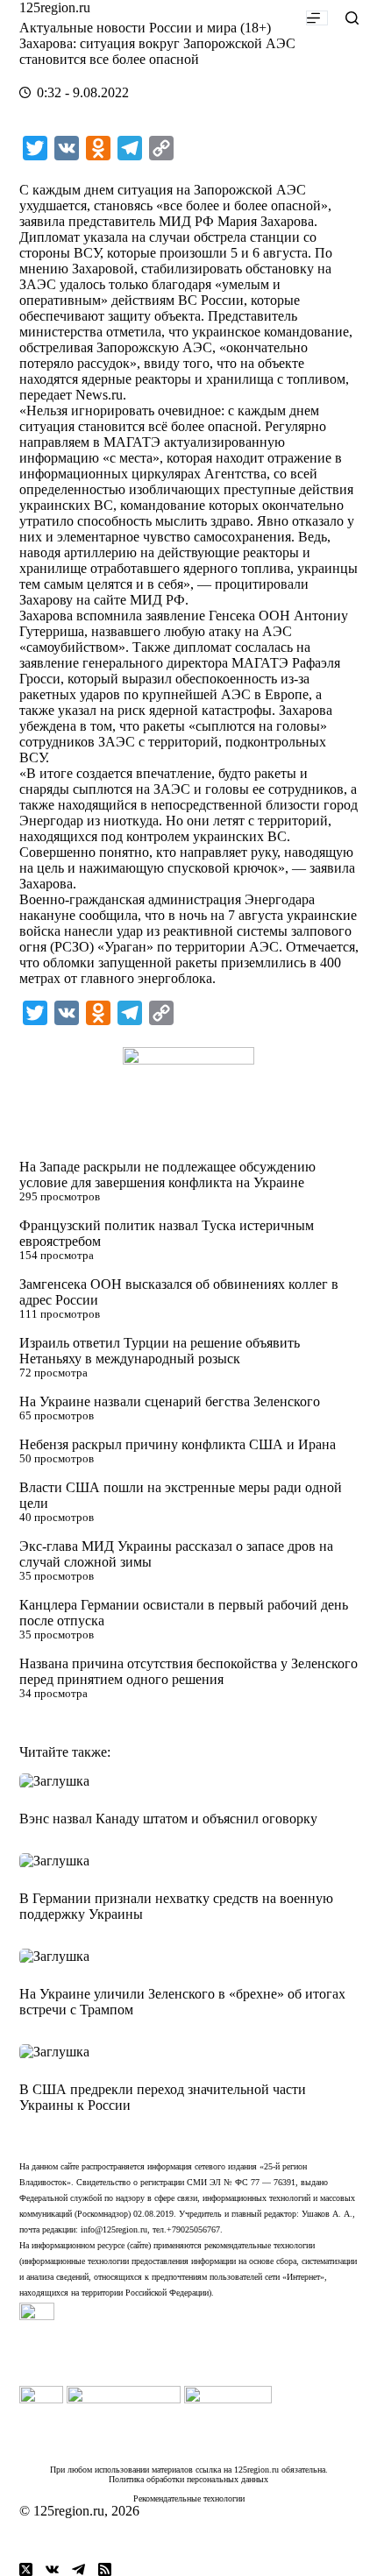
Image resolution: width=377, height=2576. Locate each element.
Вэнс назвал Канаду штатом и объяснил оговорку (168, 1819)
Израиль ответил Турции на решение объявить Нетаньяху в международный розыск (160, 1351)
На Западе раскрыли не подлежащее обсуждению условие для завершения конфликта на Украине (167, 1175)
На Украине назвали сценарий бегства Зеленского (170, 1401)
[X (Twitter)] (26, 2569)
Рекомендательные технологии (189, 2498)
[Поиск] (352, 18)
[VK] (52, 2569)
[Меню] (317, 18)
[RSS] (105, 2569)
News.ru (99, 395)
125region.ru (55, 7)
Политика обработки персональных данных (188, 2479)
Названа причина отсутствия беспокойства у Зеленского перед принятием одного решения (188, 1671)
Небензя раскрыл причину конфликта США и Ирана (178, 1444)
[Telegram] (78, 2569)
